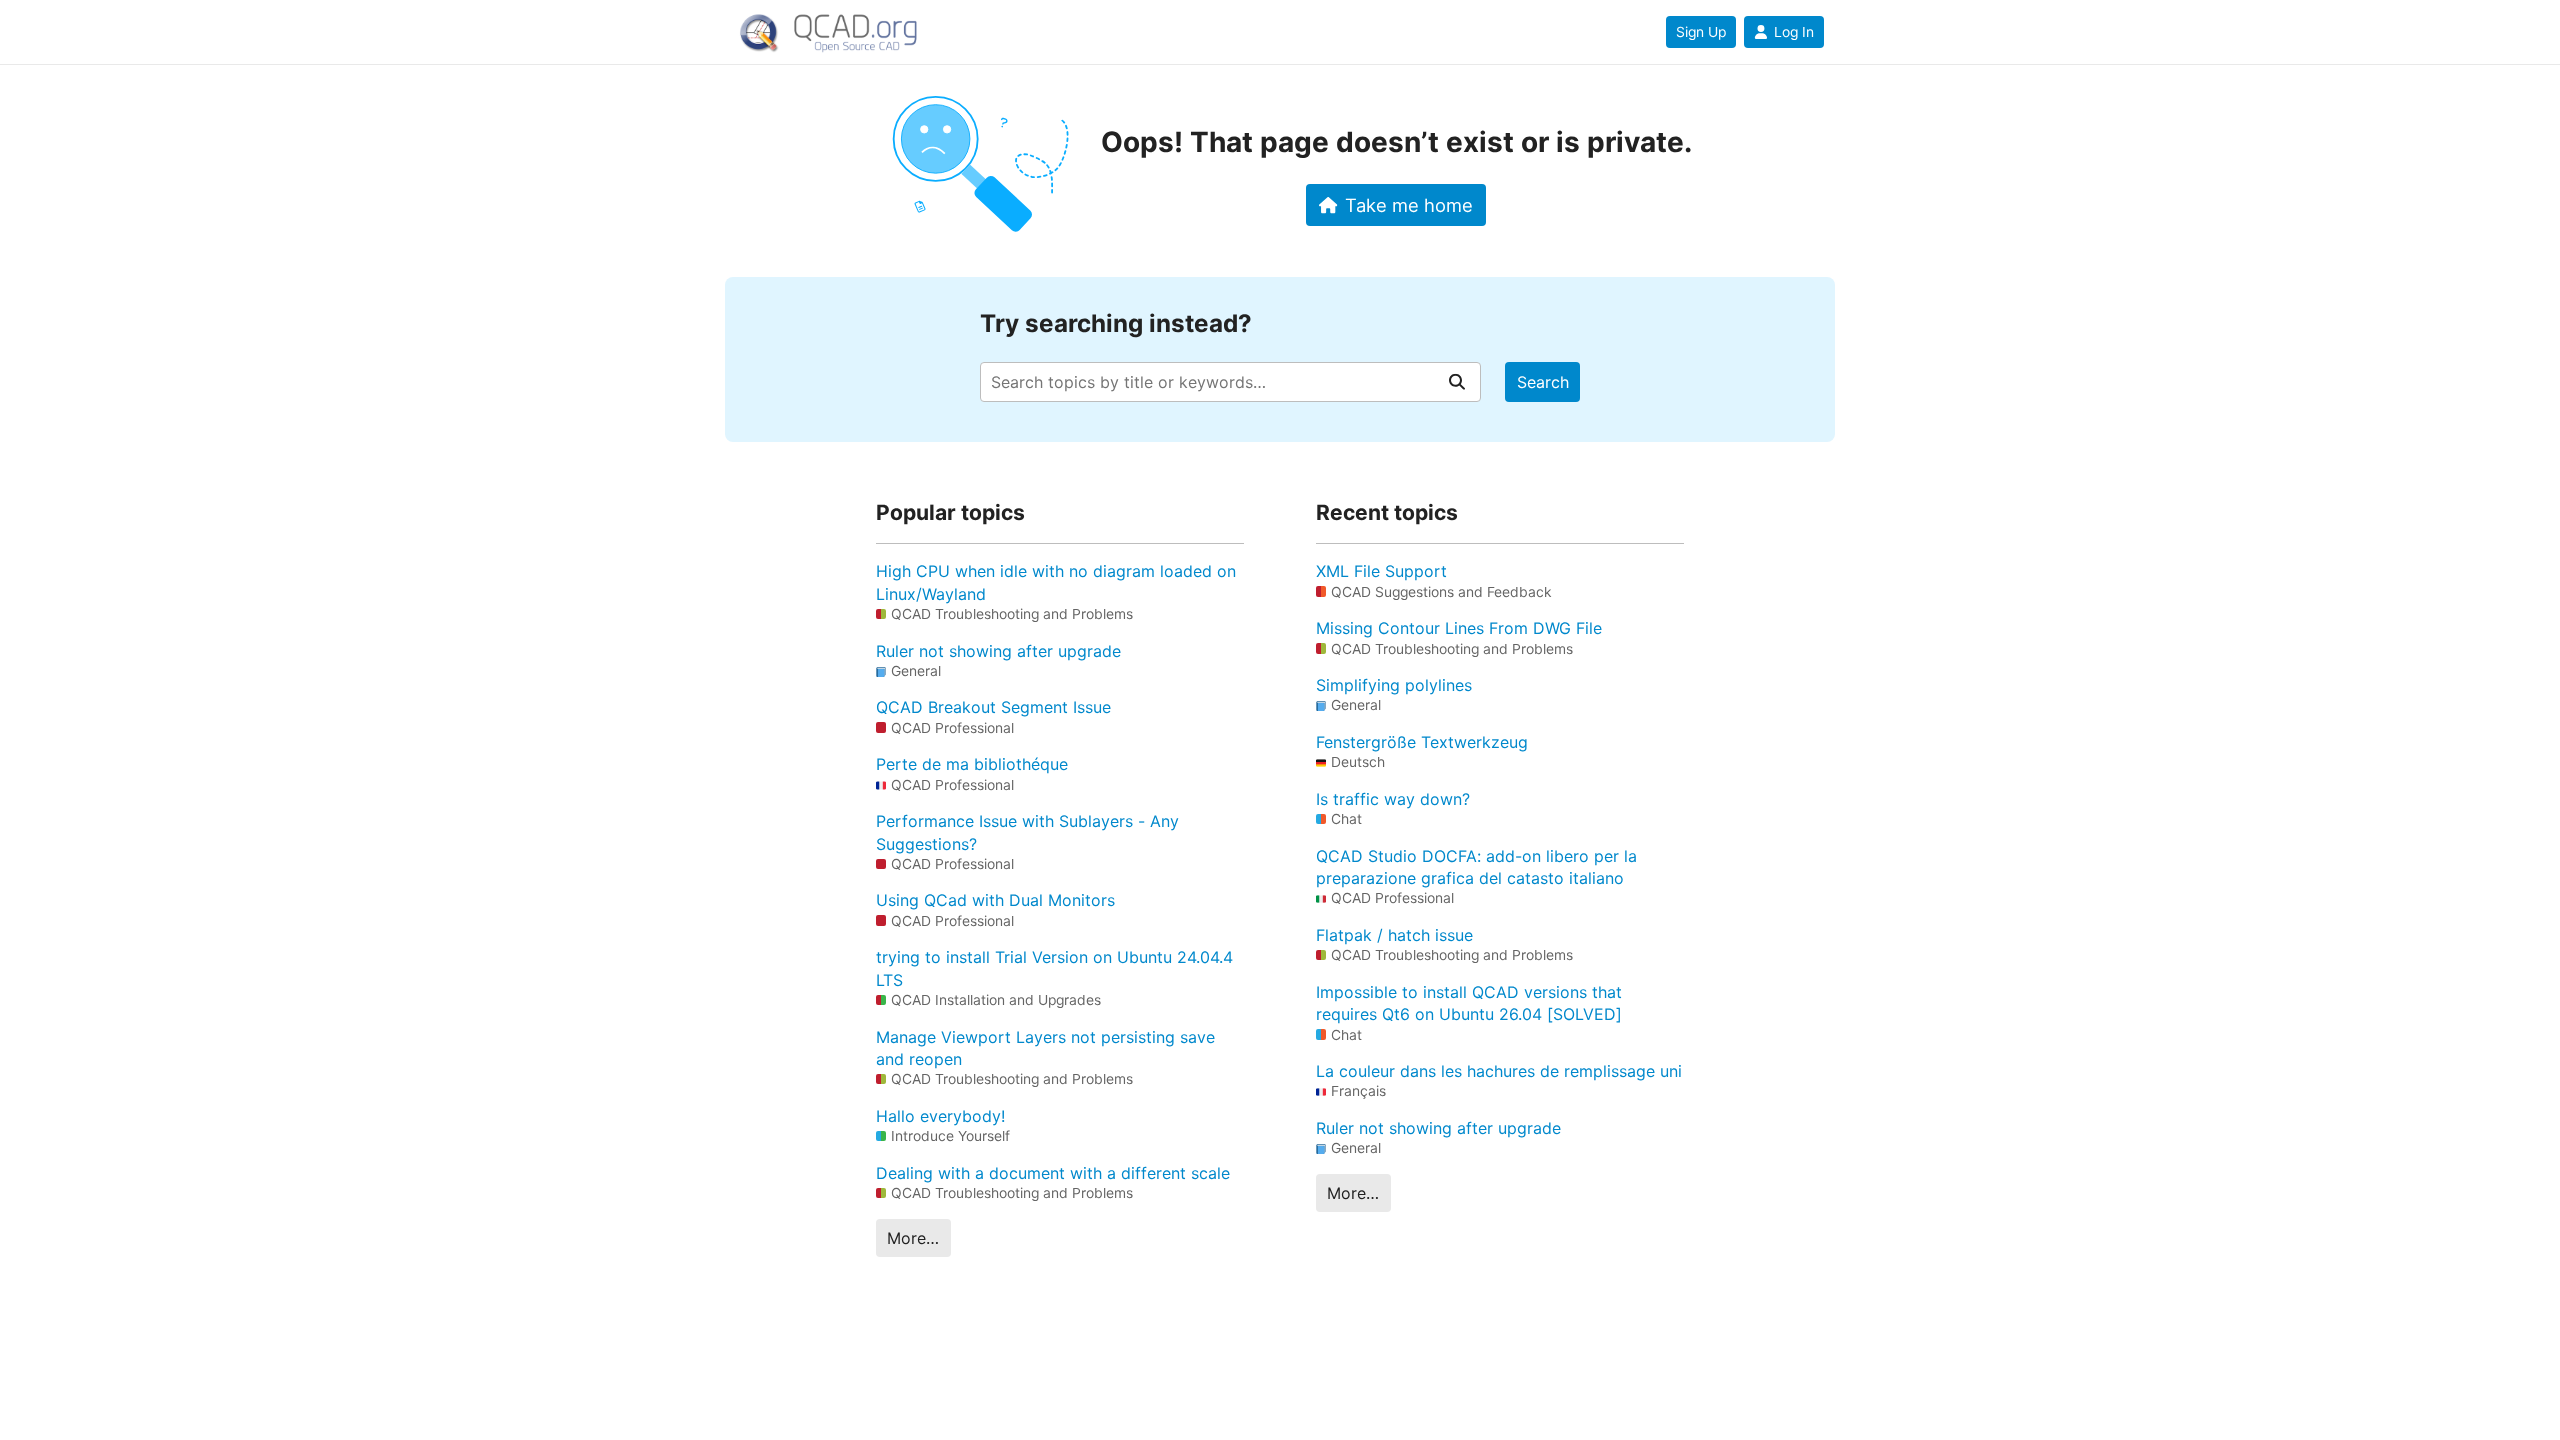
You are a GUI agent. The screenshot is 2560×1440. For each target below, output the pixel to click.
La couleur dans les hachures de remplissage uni (1499, 1071)
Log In (1794, 32)
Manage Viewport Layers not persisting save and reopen (1045, 1048)
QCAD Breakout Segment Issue (993, 707)
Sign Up (1701, 32)
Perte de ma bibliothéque (972, 764)
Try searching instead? (1116, 323)
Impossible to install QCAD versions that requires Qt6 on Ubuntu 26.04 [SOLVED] (1469, 1003)
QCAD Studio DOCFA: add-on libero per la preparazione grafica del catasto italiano (1476, 867)
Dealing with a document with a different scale (1053, 1173)
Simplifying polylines (1394, 685)
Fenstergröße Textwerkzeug (1422, 742)
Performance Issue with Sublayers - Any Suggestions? (1027, 832)
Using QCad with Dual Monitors (995, 900)
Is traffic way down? (1393, 799)
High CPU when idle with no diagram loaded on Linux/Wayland (1056, 582)
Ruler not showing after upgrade (998, 651)
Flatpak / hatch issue (1394, 935)
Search (1543, 382)
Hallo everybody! (940, 1116)
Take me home (1409, 205)
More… (913, 1238)
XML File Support (1381, 571)
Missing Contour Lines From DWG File (1459, 628)
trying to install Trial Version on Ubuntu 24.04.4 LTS (1054, 968)
